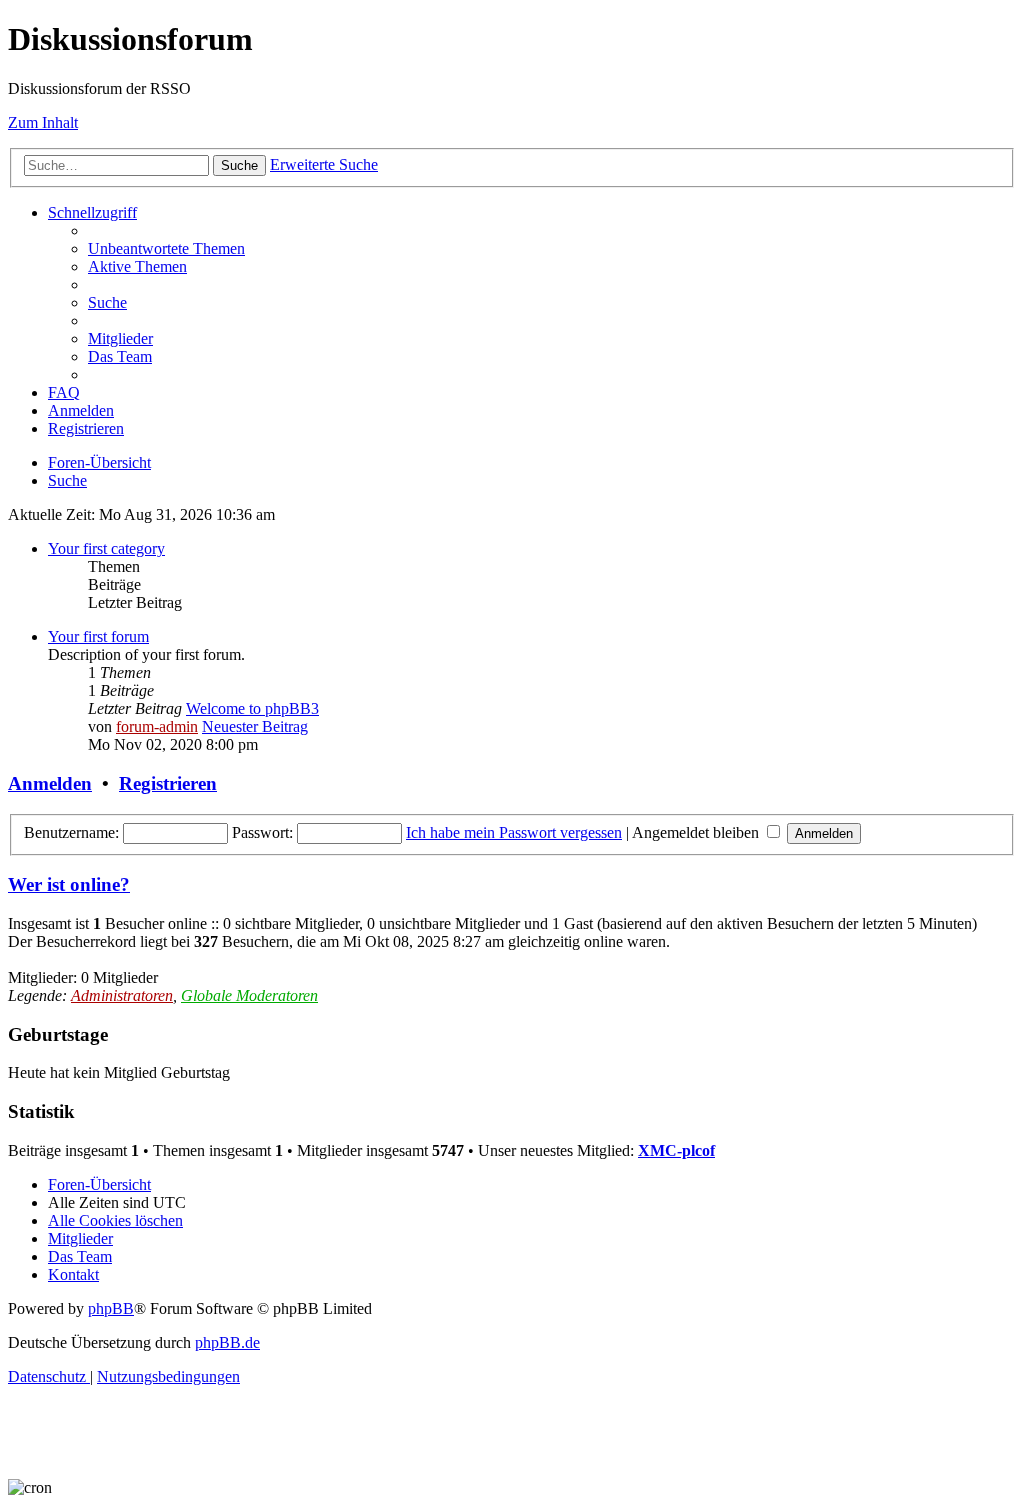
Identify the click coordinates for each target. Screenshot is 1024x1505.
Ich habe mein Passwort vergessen (514, 832)
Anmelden (50, 783)
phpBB (111, 1308)
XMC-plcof (676, 1150)
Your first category (106, 548)
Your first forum (98, 636)
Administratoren (122, 995)
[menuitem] (166, 248)
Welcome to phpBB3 (252, 708)
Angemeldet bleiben (697, 832)
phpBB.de (227, 1342)
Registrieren (168, 783)
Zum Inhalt (43, 122)
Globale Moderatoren (249, 995)
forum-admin (157, 726)
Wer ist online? (69, 884)
